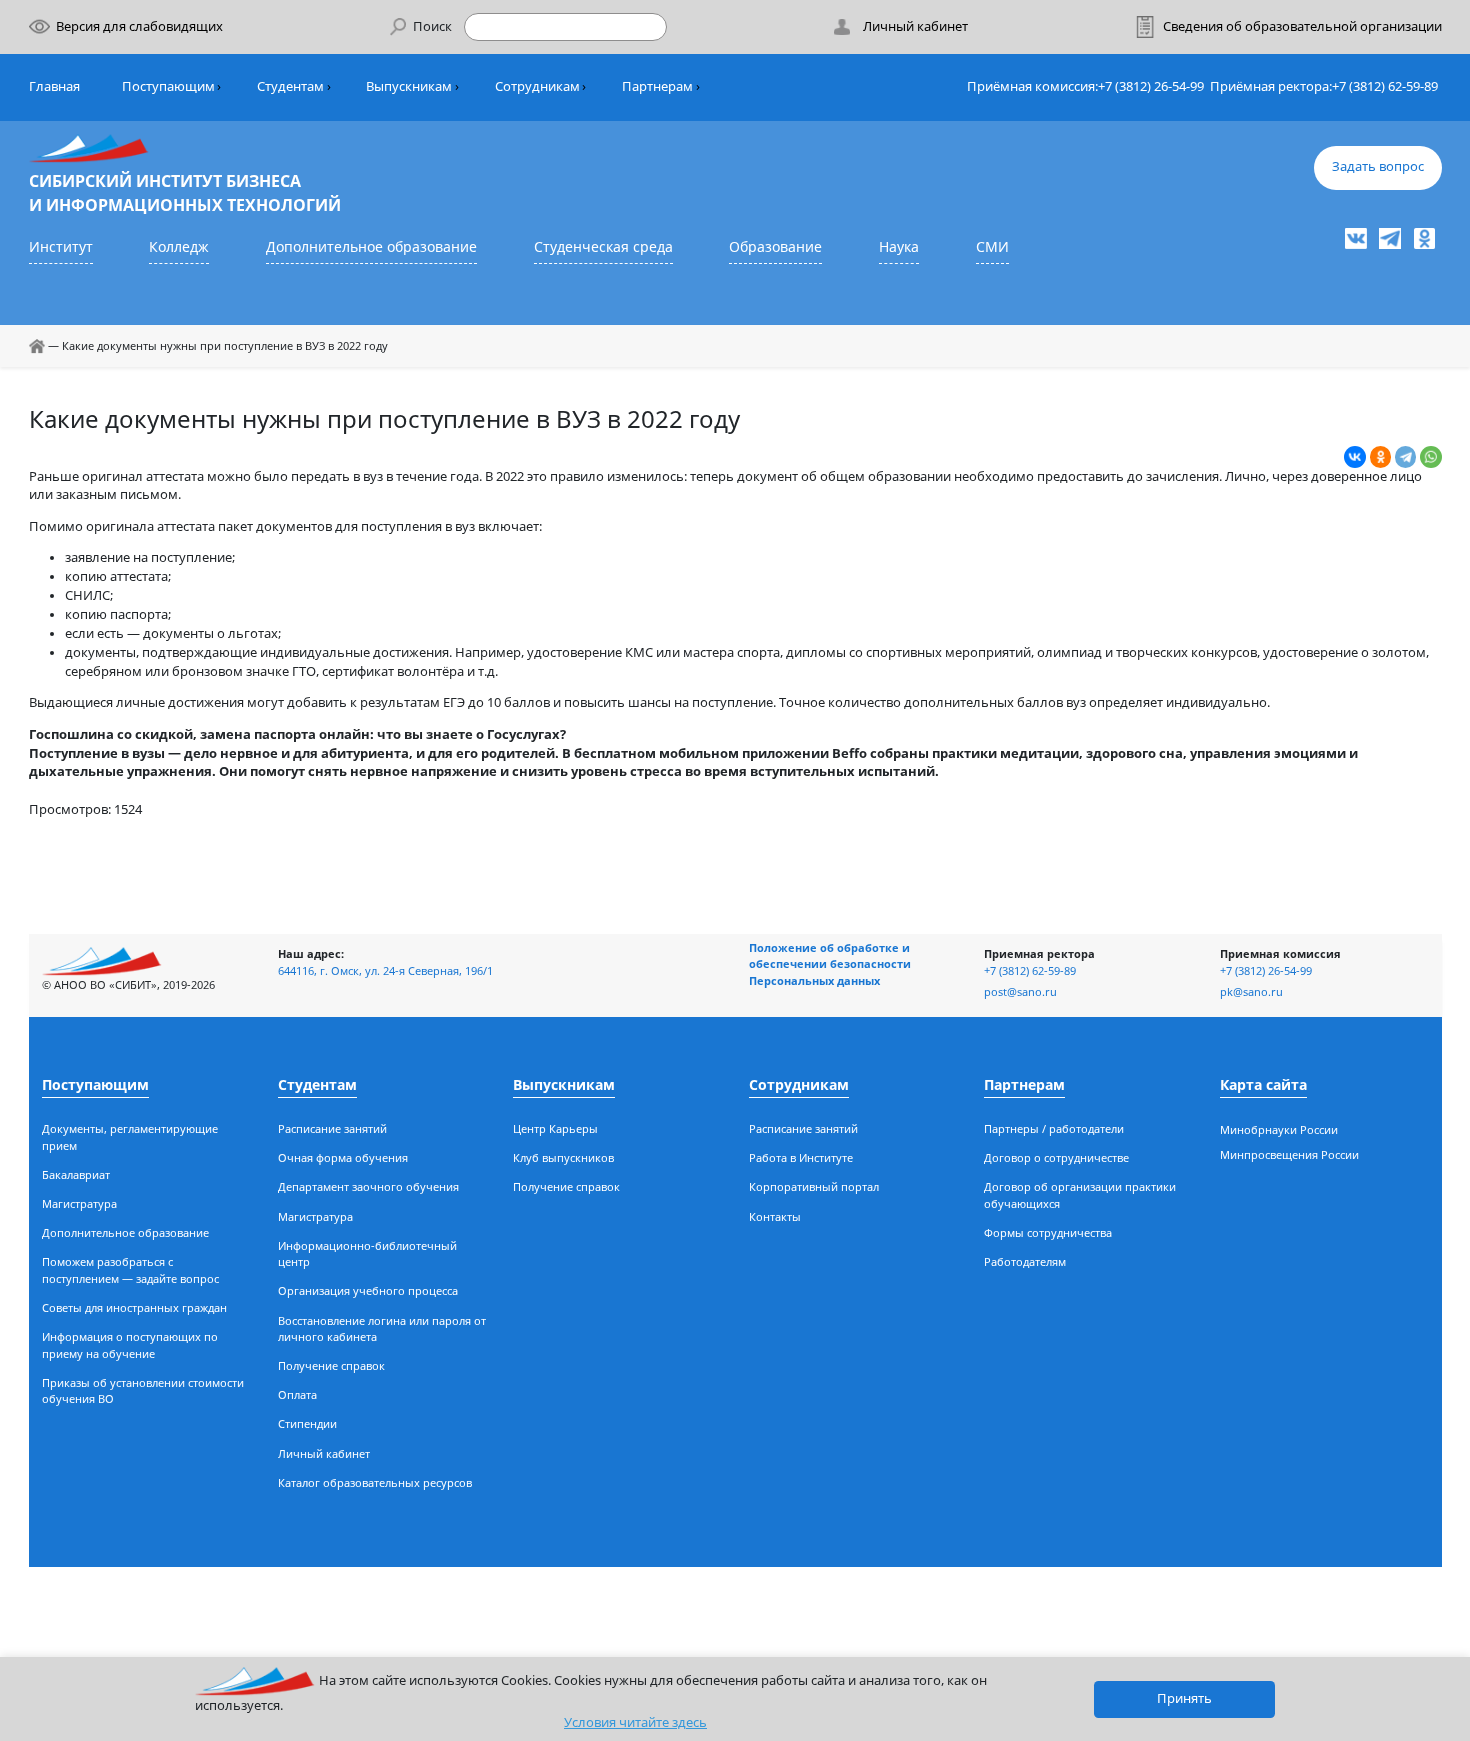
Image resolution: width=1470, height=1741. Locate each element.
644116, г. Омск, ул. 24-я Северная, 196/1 (385, 970)
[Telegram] (1406, 457)
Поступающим (168, 86)
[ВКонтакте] (1355, 457)
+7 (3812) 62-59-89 (1385, 86)
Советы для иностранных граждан (134, 1307)
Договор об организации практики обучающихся (1080, 1195)
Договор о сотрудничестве (1056, 1157)
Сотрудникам (537, 86)
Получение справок (331, 1365)
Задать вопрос (1378, 166)
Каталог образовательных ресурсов (375, 1482)
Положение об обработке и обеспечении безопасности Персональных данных (830, 964)
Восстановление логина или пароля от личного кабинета (382, 1329)
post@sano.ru (1020, 991)
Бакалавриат (76, 1174)
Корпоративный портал (814, 1186)
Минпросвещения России (1289, 1154)
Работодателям (1025, 1261)
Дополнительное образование (371, 246)
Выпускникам (409, 86)
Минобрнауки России (1279, 1129)
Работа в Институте (801, 1157)
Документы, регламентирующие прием (130, 1137)
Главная (54, 86)
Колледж (179, 246)
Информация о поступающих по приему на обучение (130, 1345)
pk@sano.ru (1251, 991)
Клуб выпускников (563, 1157)
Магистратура (79, 1203)
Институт (61, 246)
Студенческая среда (603, 246)
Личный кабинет (324, 1453)
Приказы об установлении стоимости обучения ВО (143, 1391)
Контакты (775, 1216)
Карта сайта (1263, 1084)
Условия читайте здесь (635, 1722)
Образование (775, 246)
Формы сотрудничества (1048, 1232)
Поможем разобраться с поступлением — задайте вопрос (130, 1270)
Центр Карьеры (555, 1128)
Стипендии (307, 1423)
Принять (1184, 1698)
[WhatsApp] (1431, 457)
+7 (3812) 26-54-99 (1151, 86)
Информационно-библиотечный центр (367, 1254)
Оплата (297, 1394)
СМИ (992, 246)
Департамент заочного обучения (368, 1186)
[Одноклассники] (1381, 457)
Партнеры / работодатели (1054, 1128)
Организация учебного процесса (368, 1290)
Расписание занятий (332, 1128)
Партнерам (657, 86)
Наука (899, 246)
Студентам (290, 86)
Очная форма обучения (343, 1157)
